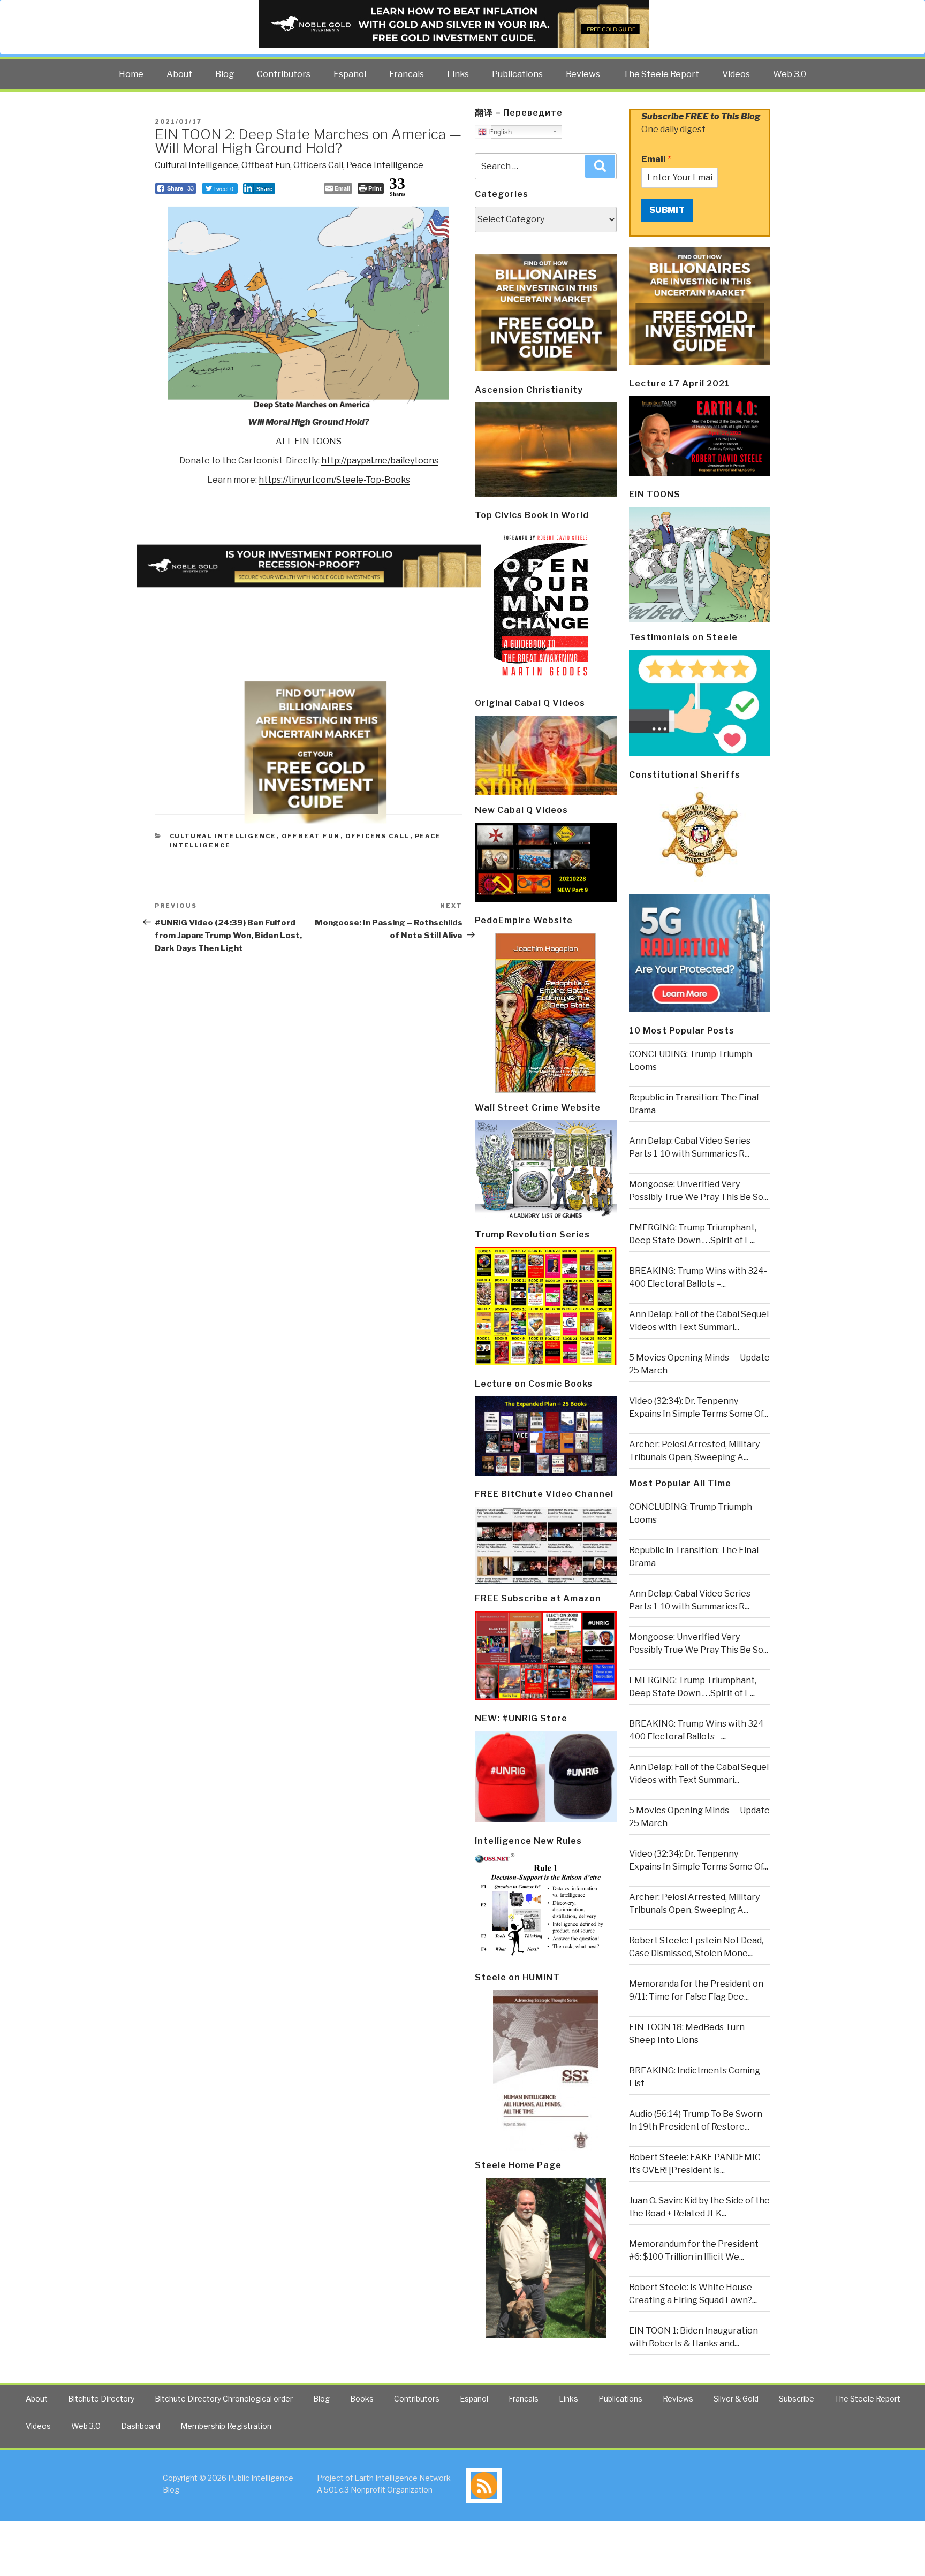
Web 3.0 (790, 74)
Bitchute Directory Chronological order (224, 2399)
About (179, 74)
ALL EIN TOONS (309, 441)
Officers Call (318, 165)
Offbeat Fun (266, 165)
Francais (407, 74)
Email (656, 159)
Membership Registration (226, 2426)
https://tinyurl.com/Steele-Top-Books (334, 480)
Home (131, 74)
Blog (225, 74)
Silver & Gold (736, 2399)
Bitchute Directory (101, 2399)
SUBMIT (667, 210)
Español (350, 74)
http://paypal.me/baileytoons (380, 461)
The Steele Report (661, 74)
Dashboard (141, 2426)
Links (458, 74)
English (499, 132)
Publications (517, 74)
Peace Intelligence (385, 165)
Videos (736, 74)
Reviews (583, 74)
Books (362, 2399)
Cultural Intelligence (196, 165)
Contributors (284, 74)
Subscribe (797, 2399)
